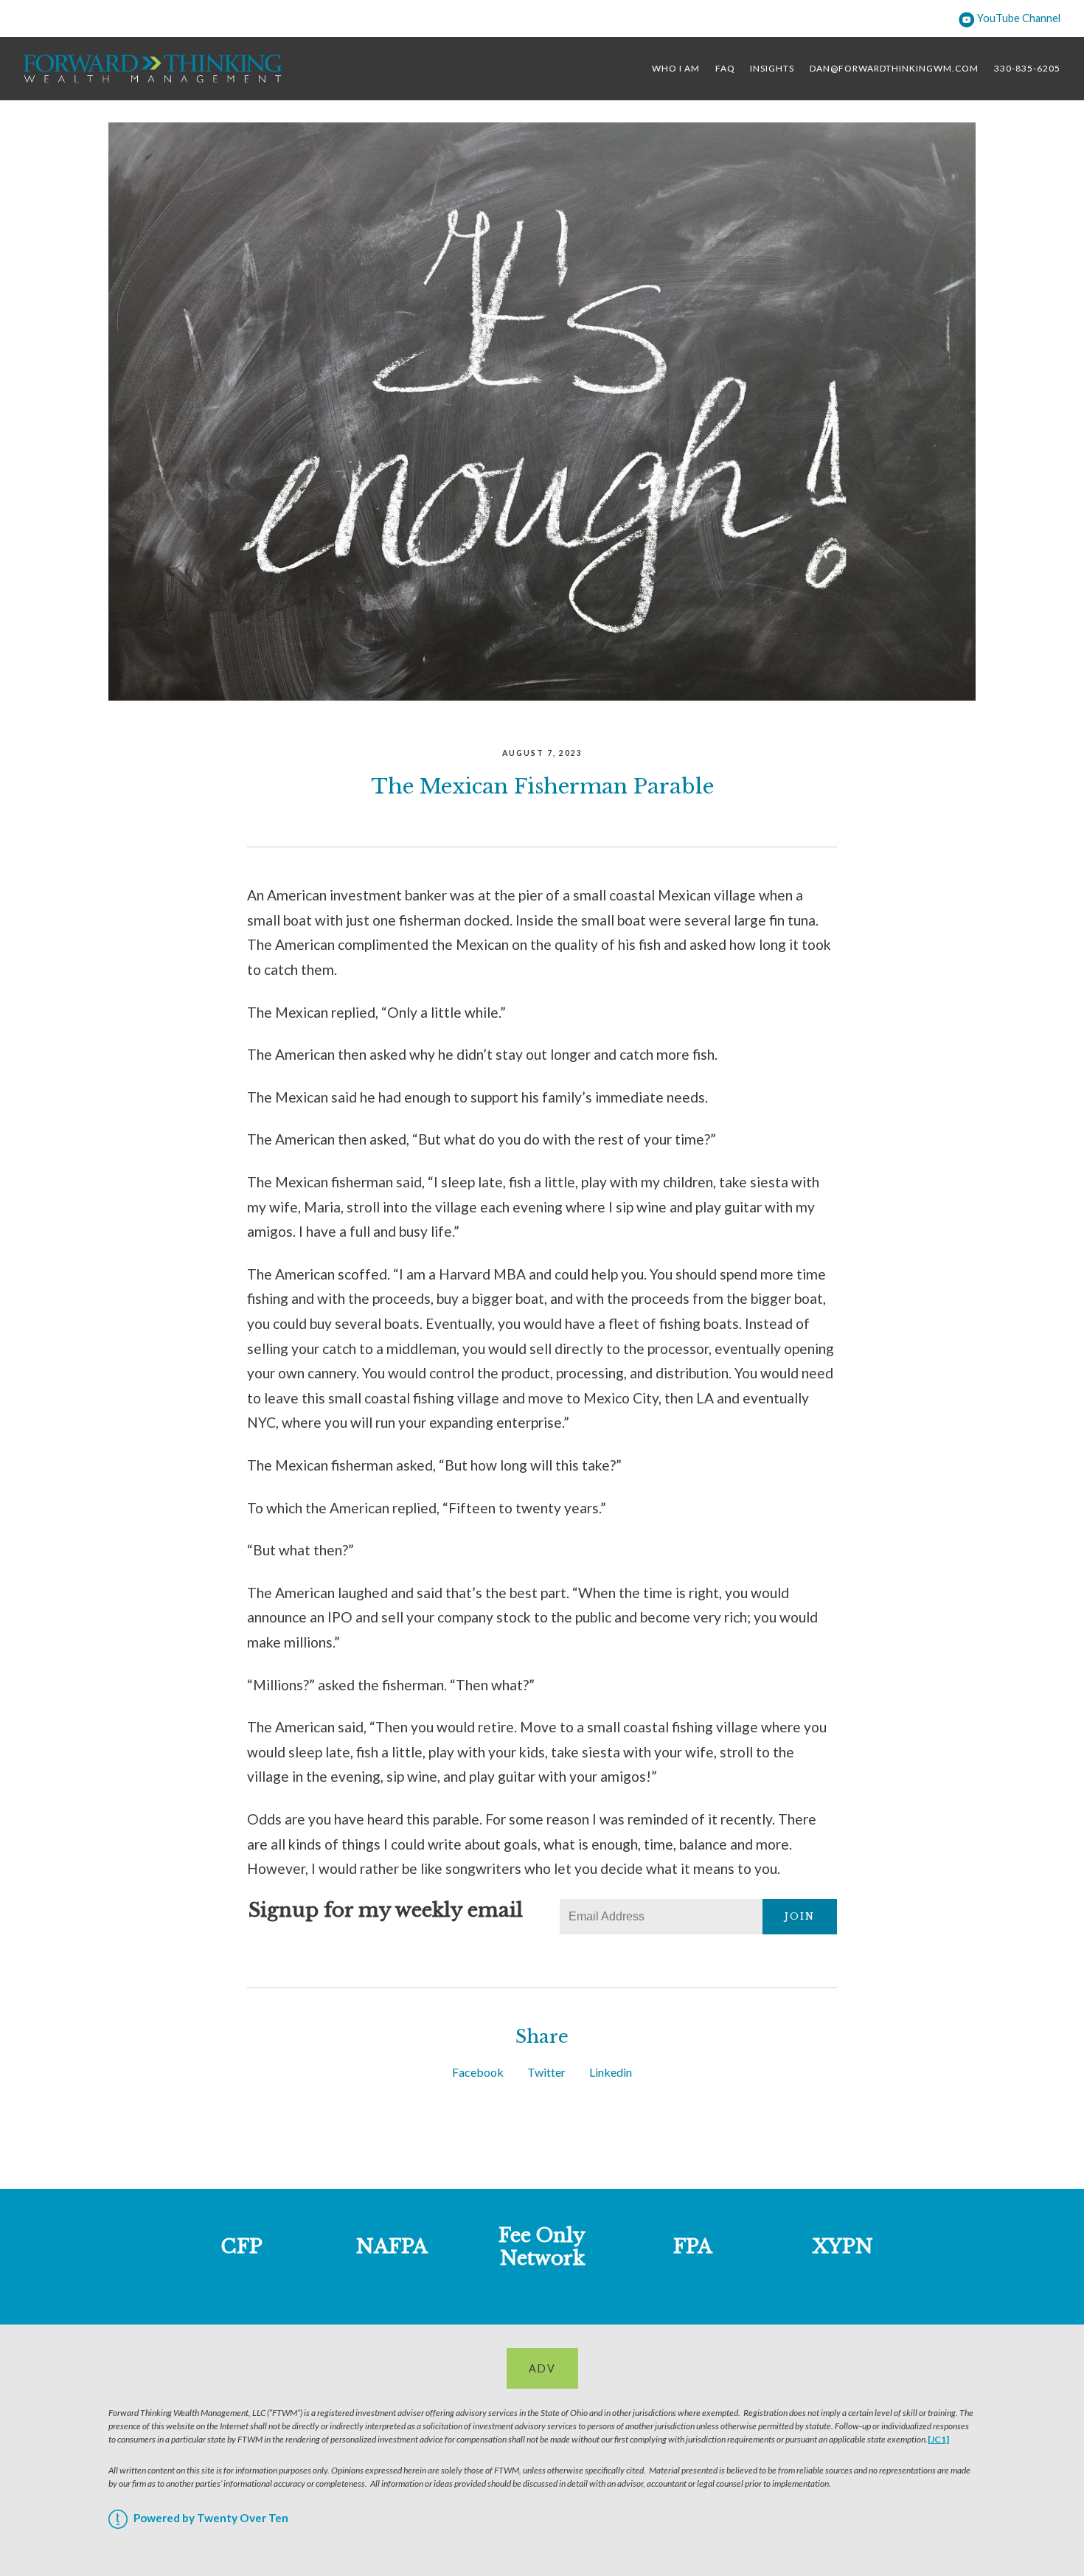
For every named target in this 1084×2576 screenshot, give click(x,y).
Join (800, 1916)
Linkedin (611, 2072)
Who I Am (676, 68)
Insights (772, 68)
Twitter (546, 2072)
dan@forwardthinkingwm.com (894, 68)
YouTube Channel (1018, 18)
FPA (693, 2246)
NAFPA (392, 2246)
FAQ (725, 68)
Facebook (478, 2072)
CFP (242, 2246)
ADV (542, 2368)
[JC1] (938, 2439)
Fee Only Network (542, 2247)
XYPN (843, 2246)
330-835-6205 (1027, 68)
